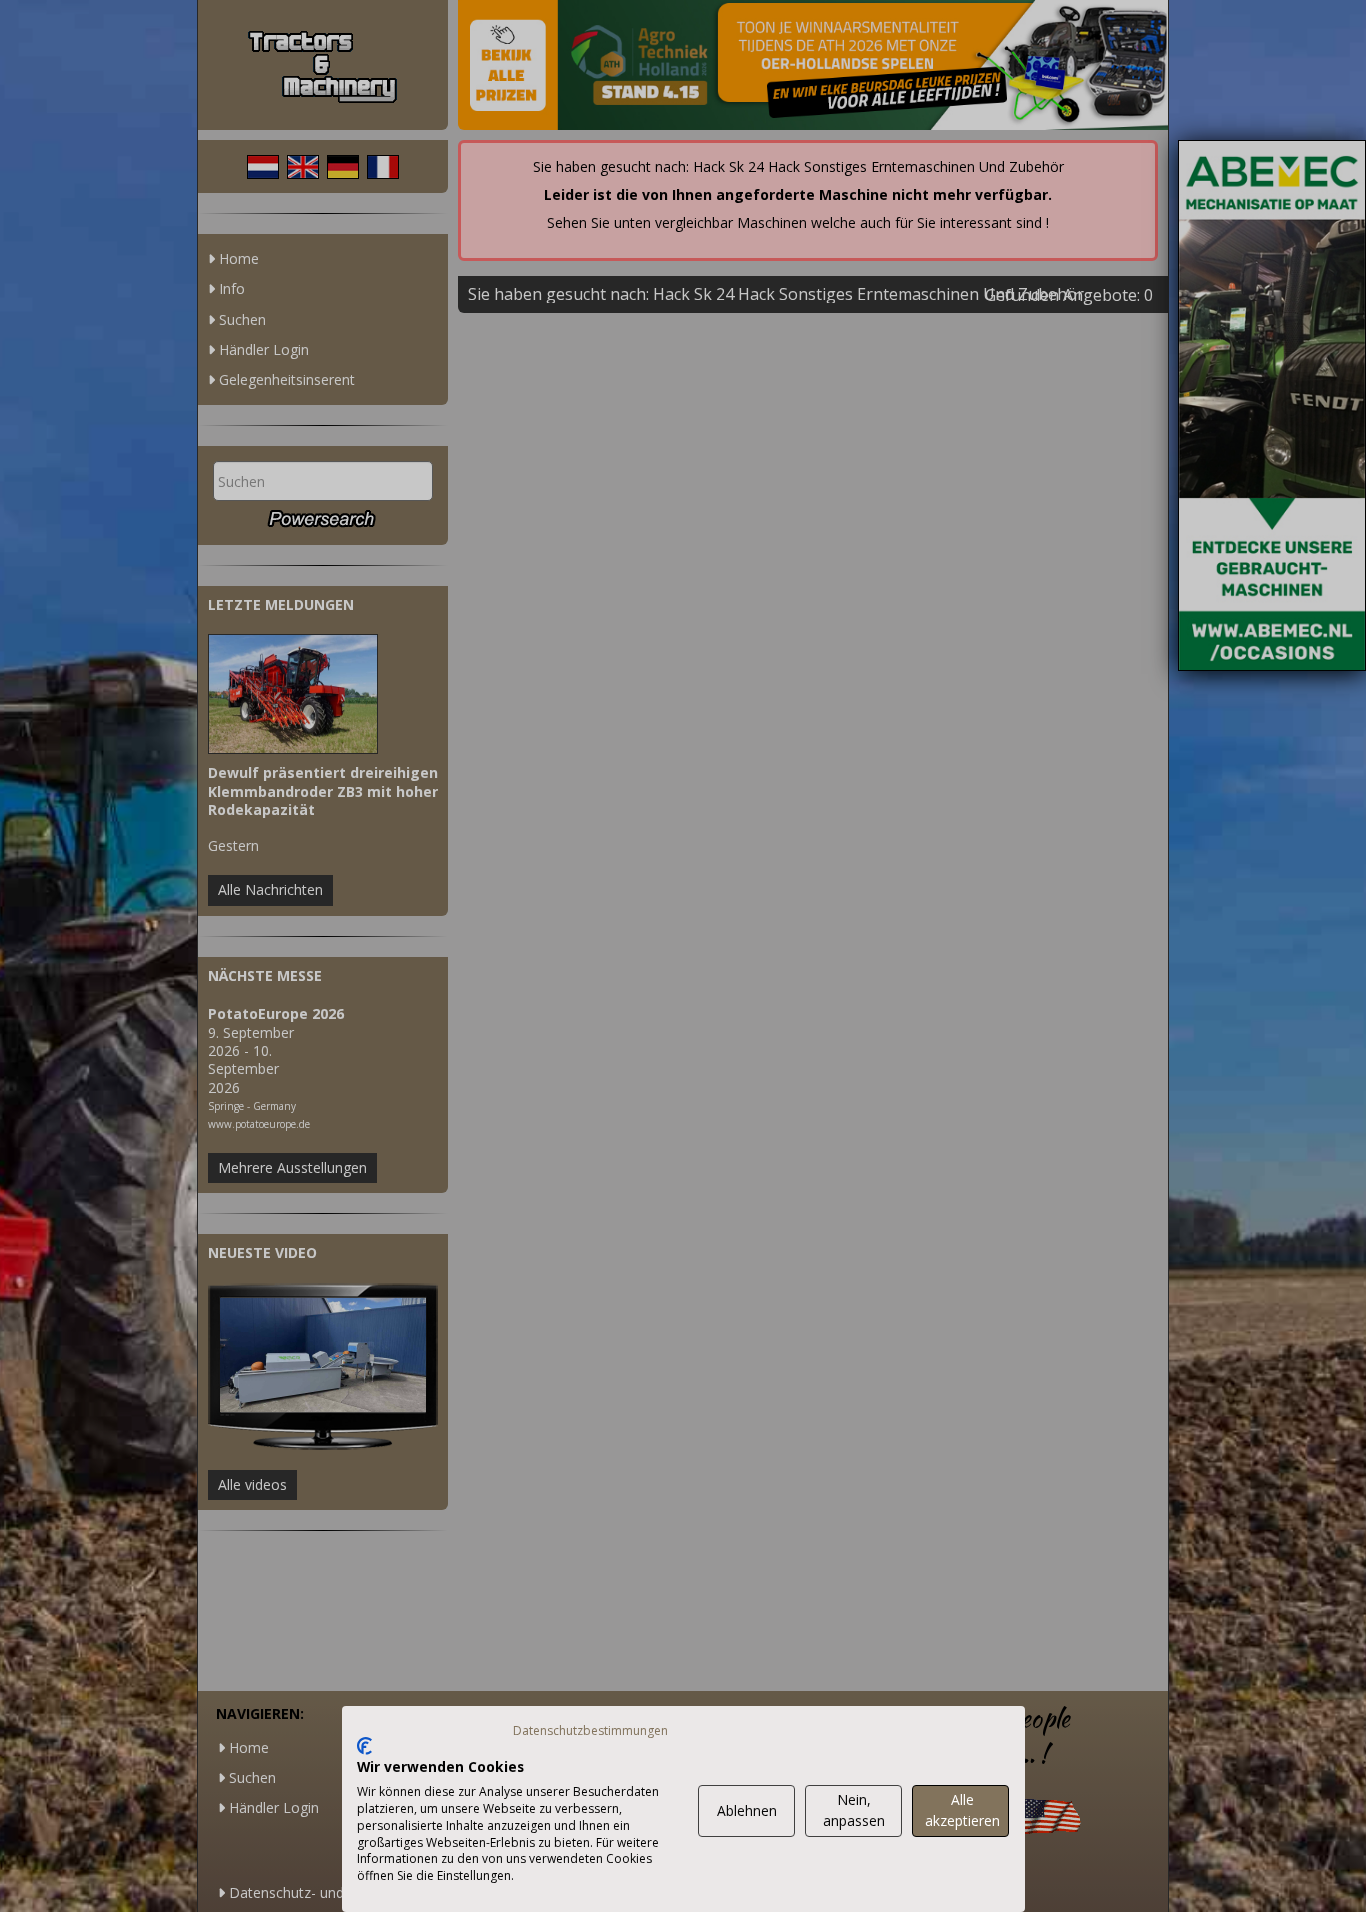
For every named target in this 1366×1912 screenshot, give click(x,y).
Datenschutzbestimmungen (590, 1730)
